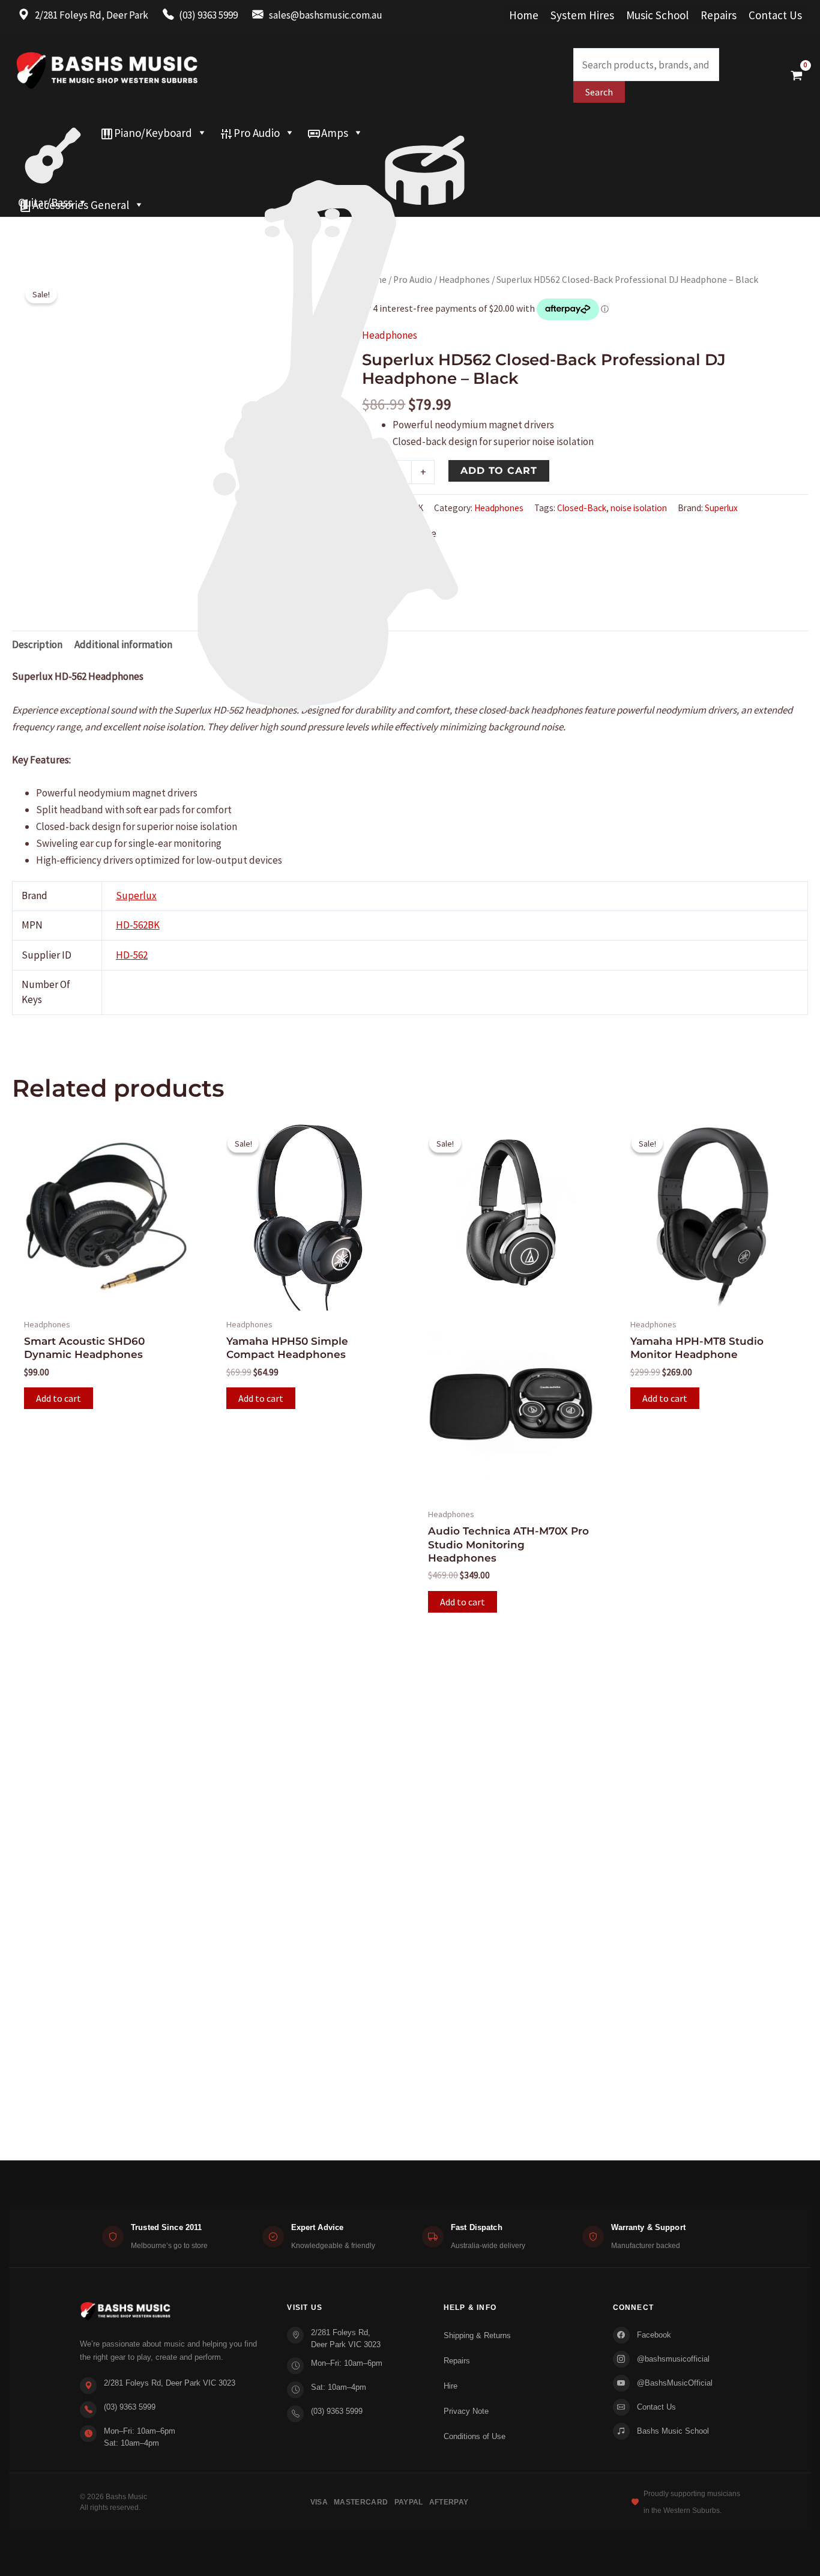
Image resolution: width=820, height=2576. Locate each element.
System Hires (582, 15)
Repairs (719, 15)
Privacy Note (466, 2411)
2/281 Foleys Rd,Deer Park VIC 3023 (346, 2338)
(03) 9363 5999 (130, 2407)
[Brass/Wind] (353, 157)
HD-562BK (138, 925)
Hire (451, 2386)
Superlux (721, 508)
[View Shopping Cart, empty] (797, 75)
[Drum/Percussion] (425, 133)
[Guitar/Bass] (53, 133)
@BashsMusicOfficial (675, 2383)
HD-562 (132, 955)
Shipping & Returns (477, 2335)
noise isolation (639, 508)
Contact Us (775, 15)
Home (524, 15)
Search (599, 92)
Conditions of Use (475, 2436)
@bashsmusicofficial (673, 2359)
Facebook (654, 2335)
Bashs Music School (673, 2431)
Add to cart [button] (59, 1398)
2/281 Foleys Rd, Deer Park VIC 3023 (170, 2383)
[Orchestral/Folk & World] (384, 181)
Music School (657, 15)
